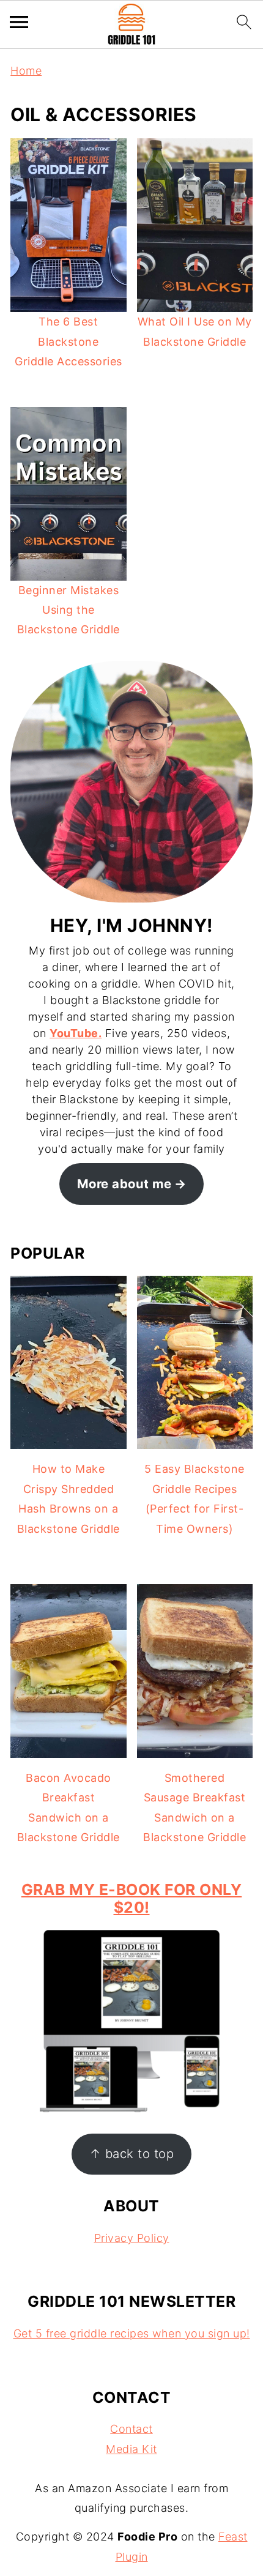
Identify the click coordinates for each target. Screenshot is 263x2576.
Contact (131, 2429)
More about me (124, 1184)
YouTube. (76, 1033)
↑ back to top (132, 2153)
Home (26, 71)
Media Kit (131, 2449)
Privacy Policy (132, 2238)
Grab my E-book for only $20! (132, 1899)
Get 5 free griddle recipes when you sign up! (132, 2333)
